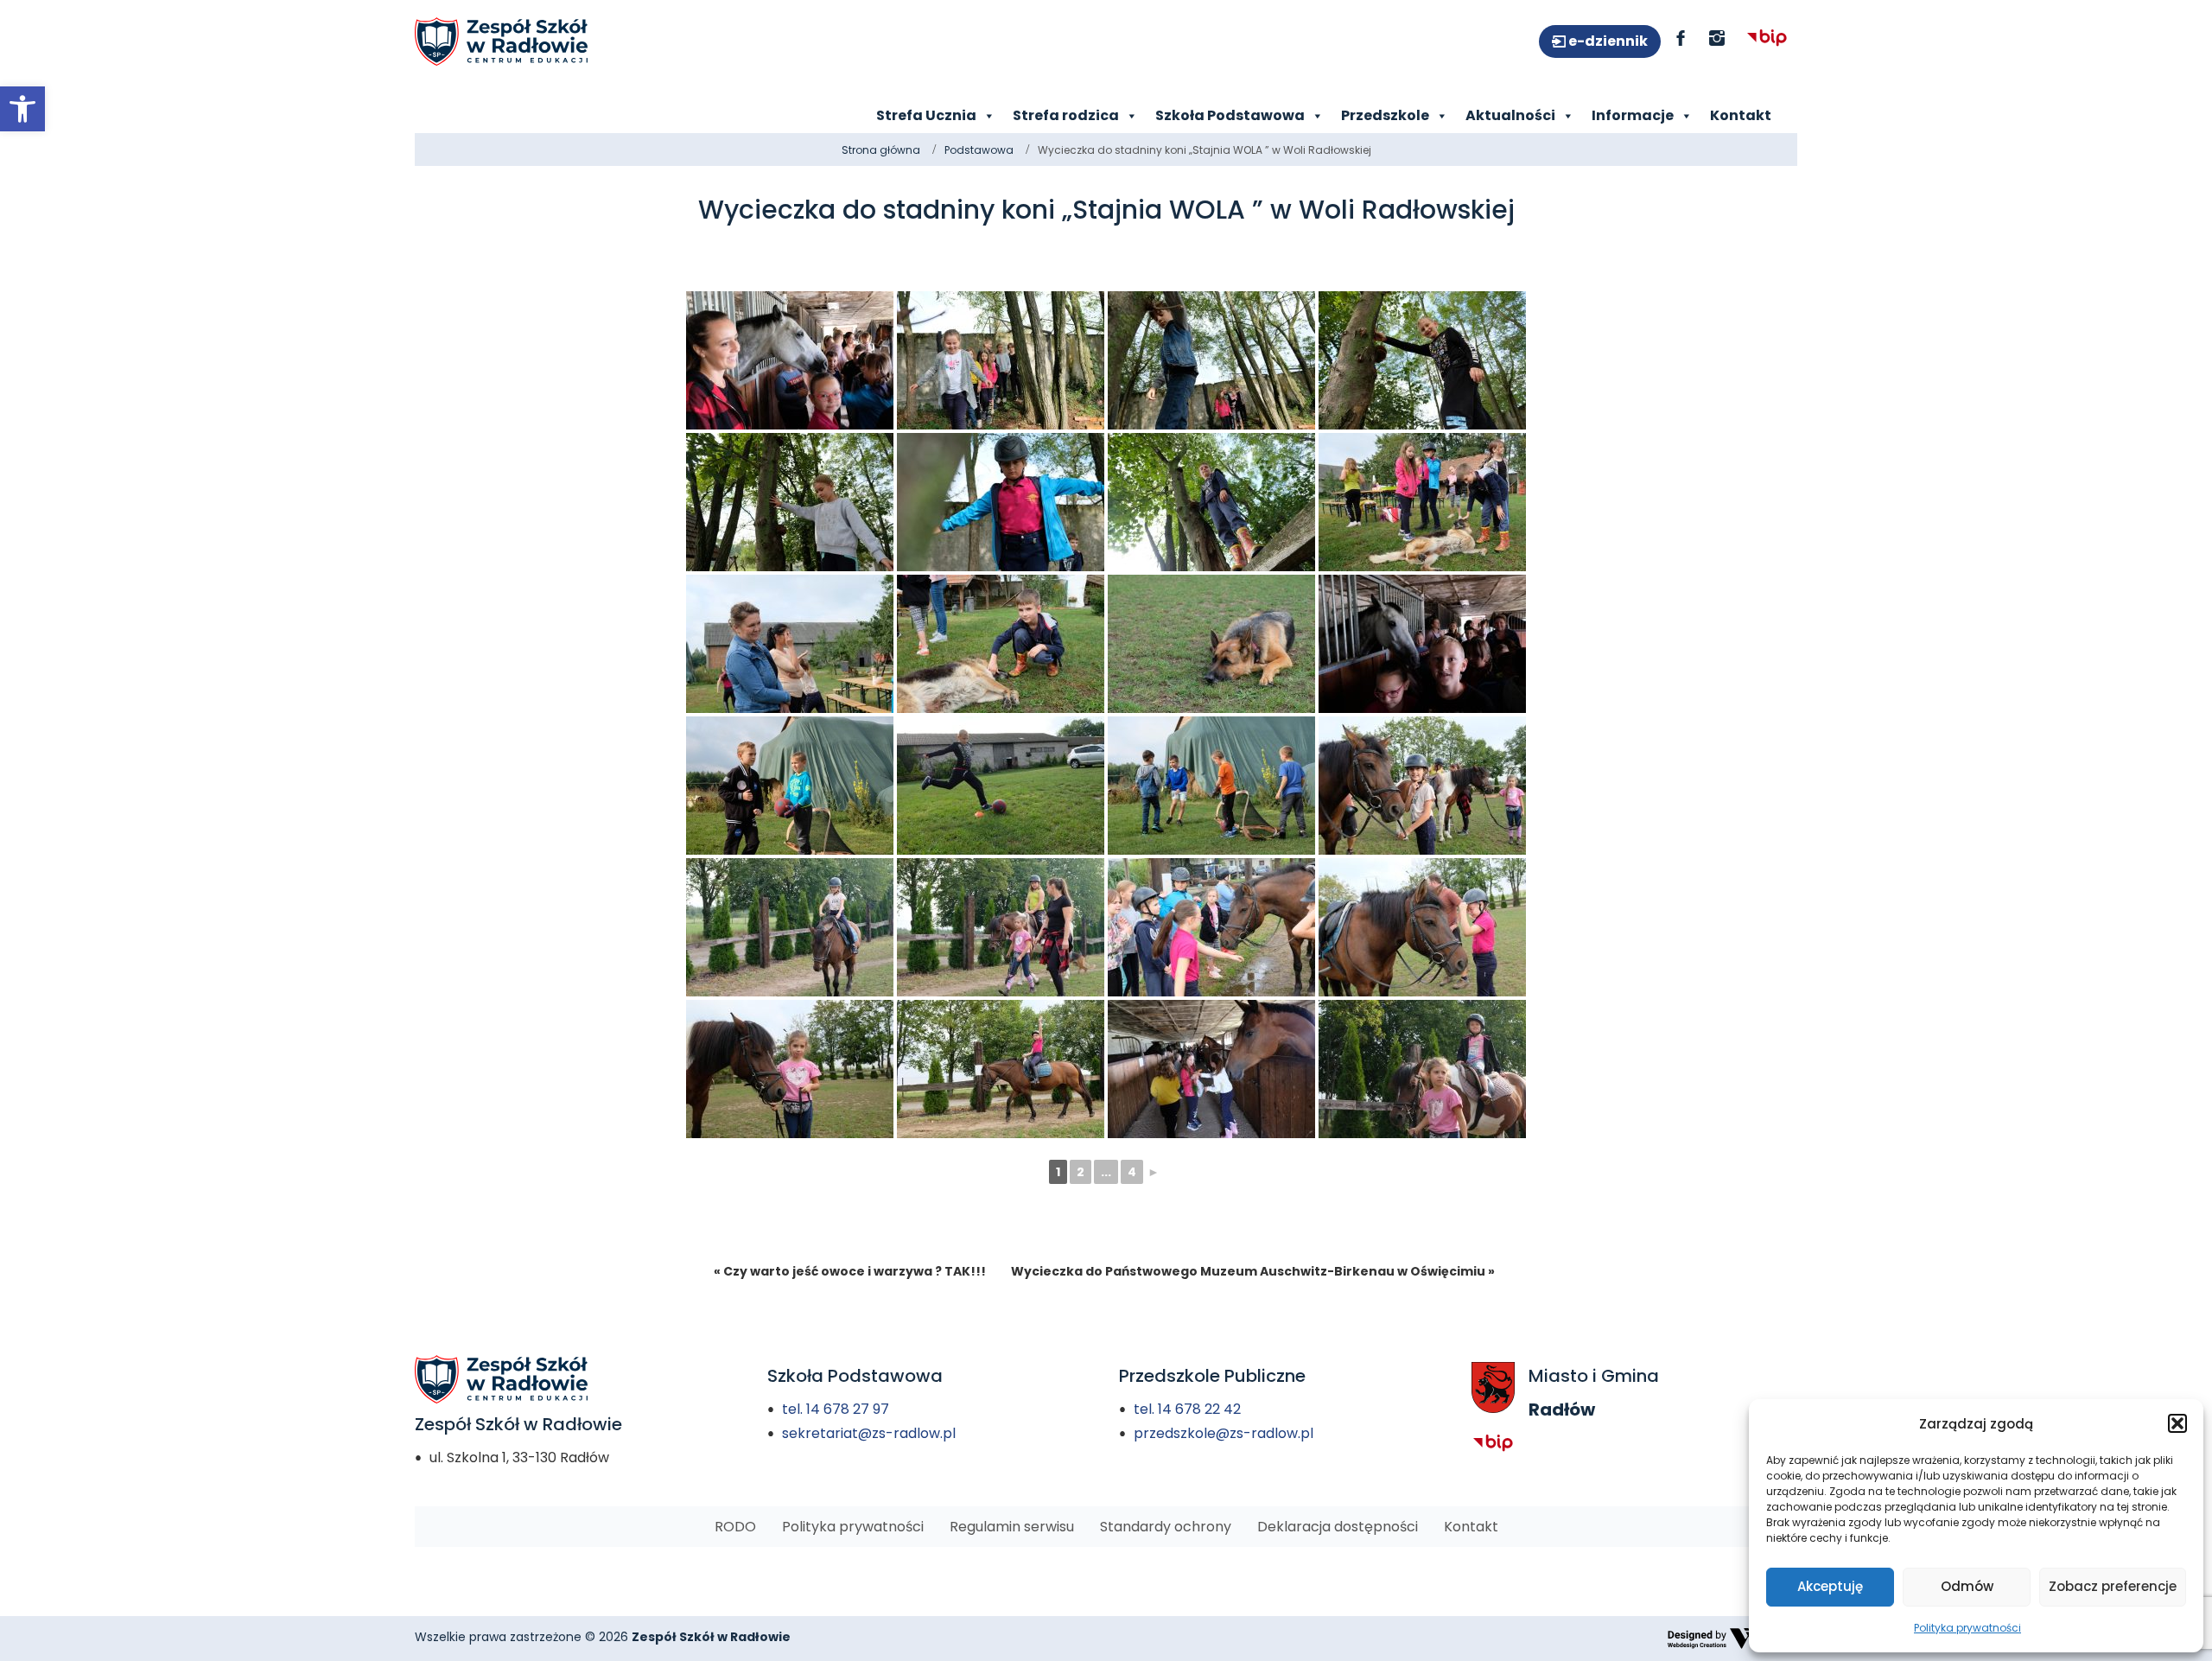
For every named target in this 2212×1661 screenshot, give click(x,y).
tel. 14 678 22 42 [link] (1187, 1409)
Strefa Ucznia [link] (926, 115)
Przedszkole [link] (1385, 115)
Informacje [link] (1633, 115)
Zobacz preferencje (2113, 1586)
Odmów (1967, 1586)
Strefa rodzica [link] (1066, 115)
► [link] (1154, 1172)
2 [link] (1081, 1172)
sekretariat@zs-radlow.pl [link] (869, 1433)
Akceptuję (1830, 1586)
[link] (22, 109)
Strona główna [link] (881, 150)
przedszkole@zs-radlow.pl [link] (1224, 1433)
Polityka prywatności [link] (1967, 1628)
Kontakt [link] (1741, 115)
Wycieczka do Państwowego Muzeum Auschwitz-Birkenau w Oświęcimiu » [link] (1253, 1271)
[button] (2177, 1423)
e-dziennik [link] (1607, 41)
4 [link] (1132, 1172)
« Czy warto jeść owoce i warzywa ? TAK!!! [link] (850, 1271)
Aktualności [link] (1510, 115)
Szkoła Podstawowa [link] (1230, 115)
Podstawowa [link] (979, 150)
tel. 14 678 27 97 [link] (836, 1409)
